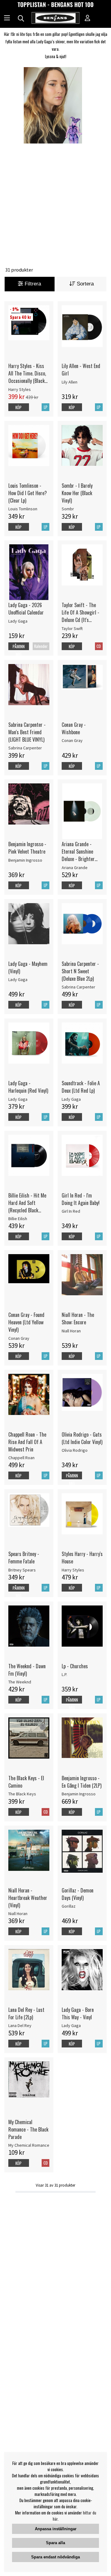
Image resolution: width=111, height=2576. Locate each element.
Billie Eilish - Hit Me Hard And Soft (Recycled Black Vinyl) (27, 1203)
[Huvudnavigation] (7, 19)
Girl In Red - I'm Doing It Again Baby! (81, 1199)
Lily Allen (70, 382)
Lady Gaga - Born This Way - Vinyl (78, 2013)
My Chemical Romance (29, 2145)
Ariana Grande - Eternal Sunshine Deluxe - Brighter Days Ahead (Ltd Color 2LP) (78, 851)
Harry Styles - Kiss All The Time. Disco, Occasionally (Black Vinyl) (27, 373)
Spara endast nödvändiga (55, 2557)
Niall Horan (71, 1331)
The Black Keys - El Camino (26, 1782)
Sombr (68, 509)
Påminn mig (19, 650)
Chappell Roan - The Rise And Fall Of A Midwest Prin (27, 1442)
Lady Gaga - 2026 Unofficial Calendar (26, 609)
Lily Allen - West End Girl (81, 370)
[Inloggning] (88, 19)
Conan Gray (72, 740)
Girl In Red (71, 1211)
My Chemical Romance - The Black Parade (28, 2129)
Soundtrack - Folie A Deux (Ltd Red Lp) (81, 1087)
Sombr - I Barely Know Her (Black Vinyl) (77, 493)
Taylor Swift (72, 628)
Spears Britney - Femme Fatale (24, 1558)
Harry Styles (20, 389)
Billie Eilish (18, 1219)
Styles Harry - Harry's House (82, 1558)
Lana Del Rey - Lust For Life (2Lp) (26, 2013)
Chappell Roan (21, 1458)
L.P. (64, 1674)
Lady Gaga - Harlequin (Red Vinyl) (28, 1087)
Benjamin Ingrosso (25, 860)
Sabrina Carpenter (25, 748)
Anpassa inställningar (56, 2529)
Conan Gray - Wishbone (74, 728)
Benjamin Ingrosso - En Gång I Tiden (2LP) (82, 1782)
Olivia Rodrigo (75, 1450)
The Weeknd (20, 1682)
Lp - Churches (75, 1666)
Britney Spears (22, 1570)
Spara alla (55, 2543)
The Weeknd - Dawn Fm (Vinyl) (27, 1670)
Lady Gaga (18, 621)
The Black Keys (22, 1794)
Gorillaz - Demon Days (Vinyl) (78, 1894)
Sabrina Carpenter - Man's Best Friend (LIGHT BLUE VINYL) (27, 732)
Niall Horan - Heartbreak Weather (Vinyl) (28, 1898)
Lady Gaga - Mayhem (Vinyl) (28, 967)
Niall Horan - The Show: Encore (78, 1318)
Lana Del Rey (20, 2025)
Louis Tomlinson (23, 509)
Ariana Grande (75, 868)
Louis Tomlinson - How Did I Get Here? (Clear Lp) (28, 493)
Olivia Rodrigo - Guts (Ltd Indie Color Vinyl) (82, 1438)
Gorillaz (69, 1906)
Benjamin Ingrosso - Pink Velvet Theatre (27, 848)
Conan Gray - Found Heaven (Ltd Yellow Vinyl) (26, 1322)
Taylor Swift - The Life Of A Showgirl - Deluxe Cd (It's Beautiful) (80, 612)
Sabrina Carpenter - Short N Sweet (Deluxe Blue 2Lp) (80, 971)
